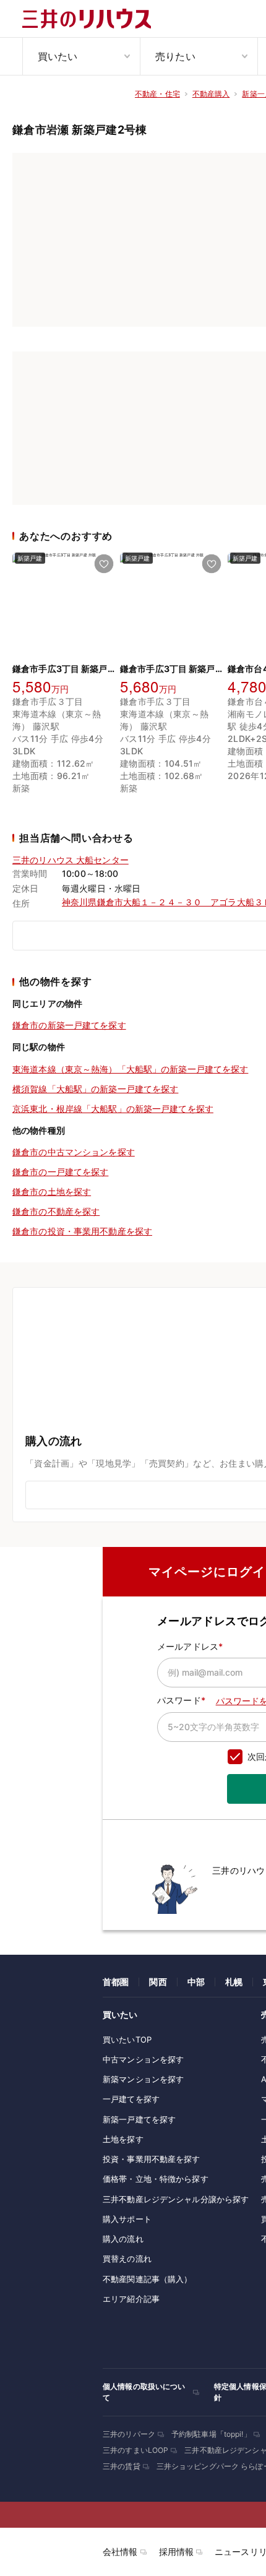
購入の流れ (123, 2239)
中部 (196, 1982)
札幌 (234, 1982)
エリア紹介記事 (131, 2299)
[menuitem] (81, 56)
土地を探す (123, 2139)
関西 (158, 1982)
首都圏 (116, 1982)
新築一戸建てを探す (139, 2119)
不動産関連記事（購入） (147, 2279)
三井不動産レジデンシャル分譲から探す (176, 2199)
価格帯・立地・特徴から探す (156, 2179)
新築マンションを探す (143, 2079)
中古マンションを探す (143, 2059)
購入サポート (127, 2219)
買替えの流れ (127, 2259)
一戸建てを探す (131, 2099)
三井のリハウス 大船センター (71, 860)
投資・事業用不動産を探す (152, 2159)
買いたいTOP (127, 2040)
